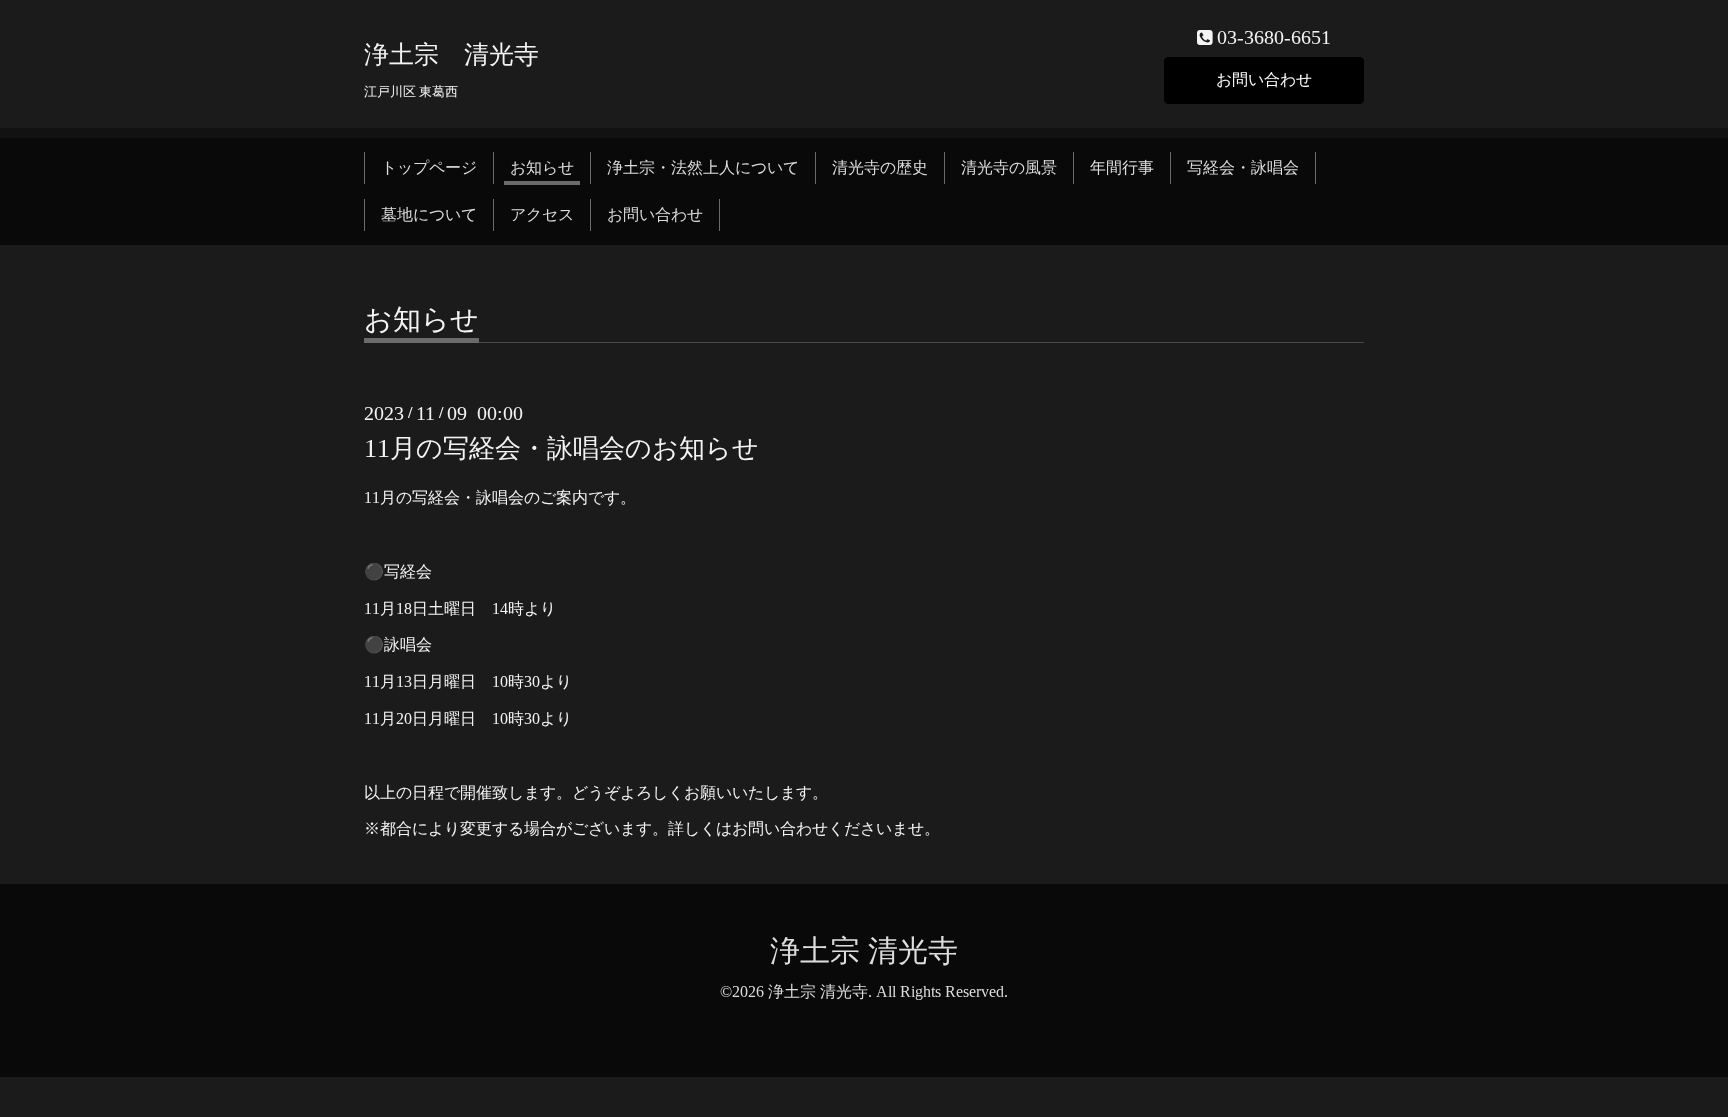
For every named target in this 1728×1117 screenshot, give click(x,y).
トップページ (429, 167)
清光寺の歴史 (880, 167)
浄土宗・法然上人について (703, 167)
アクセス (542, 214)
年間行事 (1122, 167)
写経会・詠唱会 (1243, 167)
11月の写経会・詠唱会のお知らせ (561, 448)
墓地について (429, 214)
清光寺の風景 (1009, 167)
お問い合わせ (1264, 79)
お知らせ (542, 167)
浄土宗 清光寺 (451, 54)
